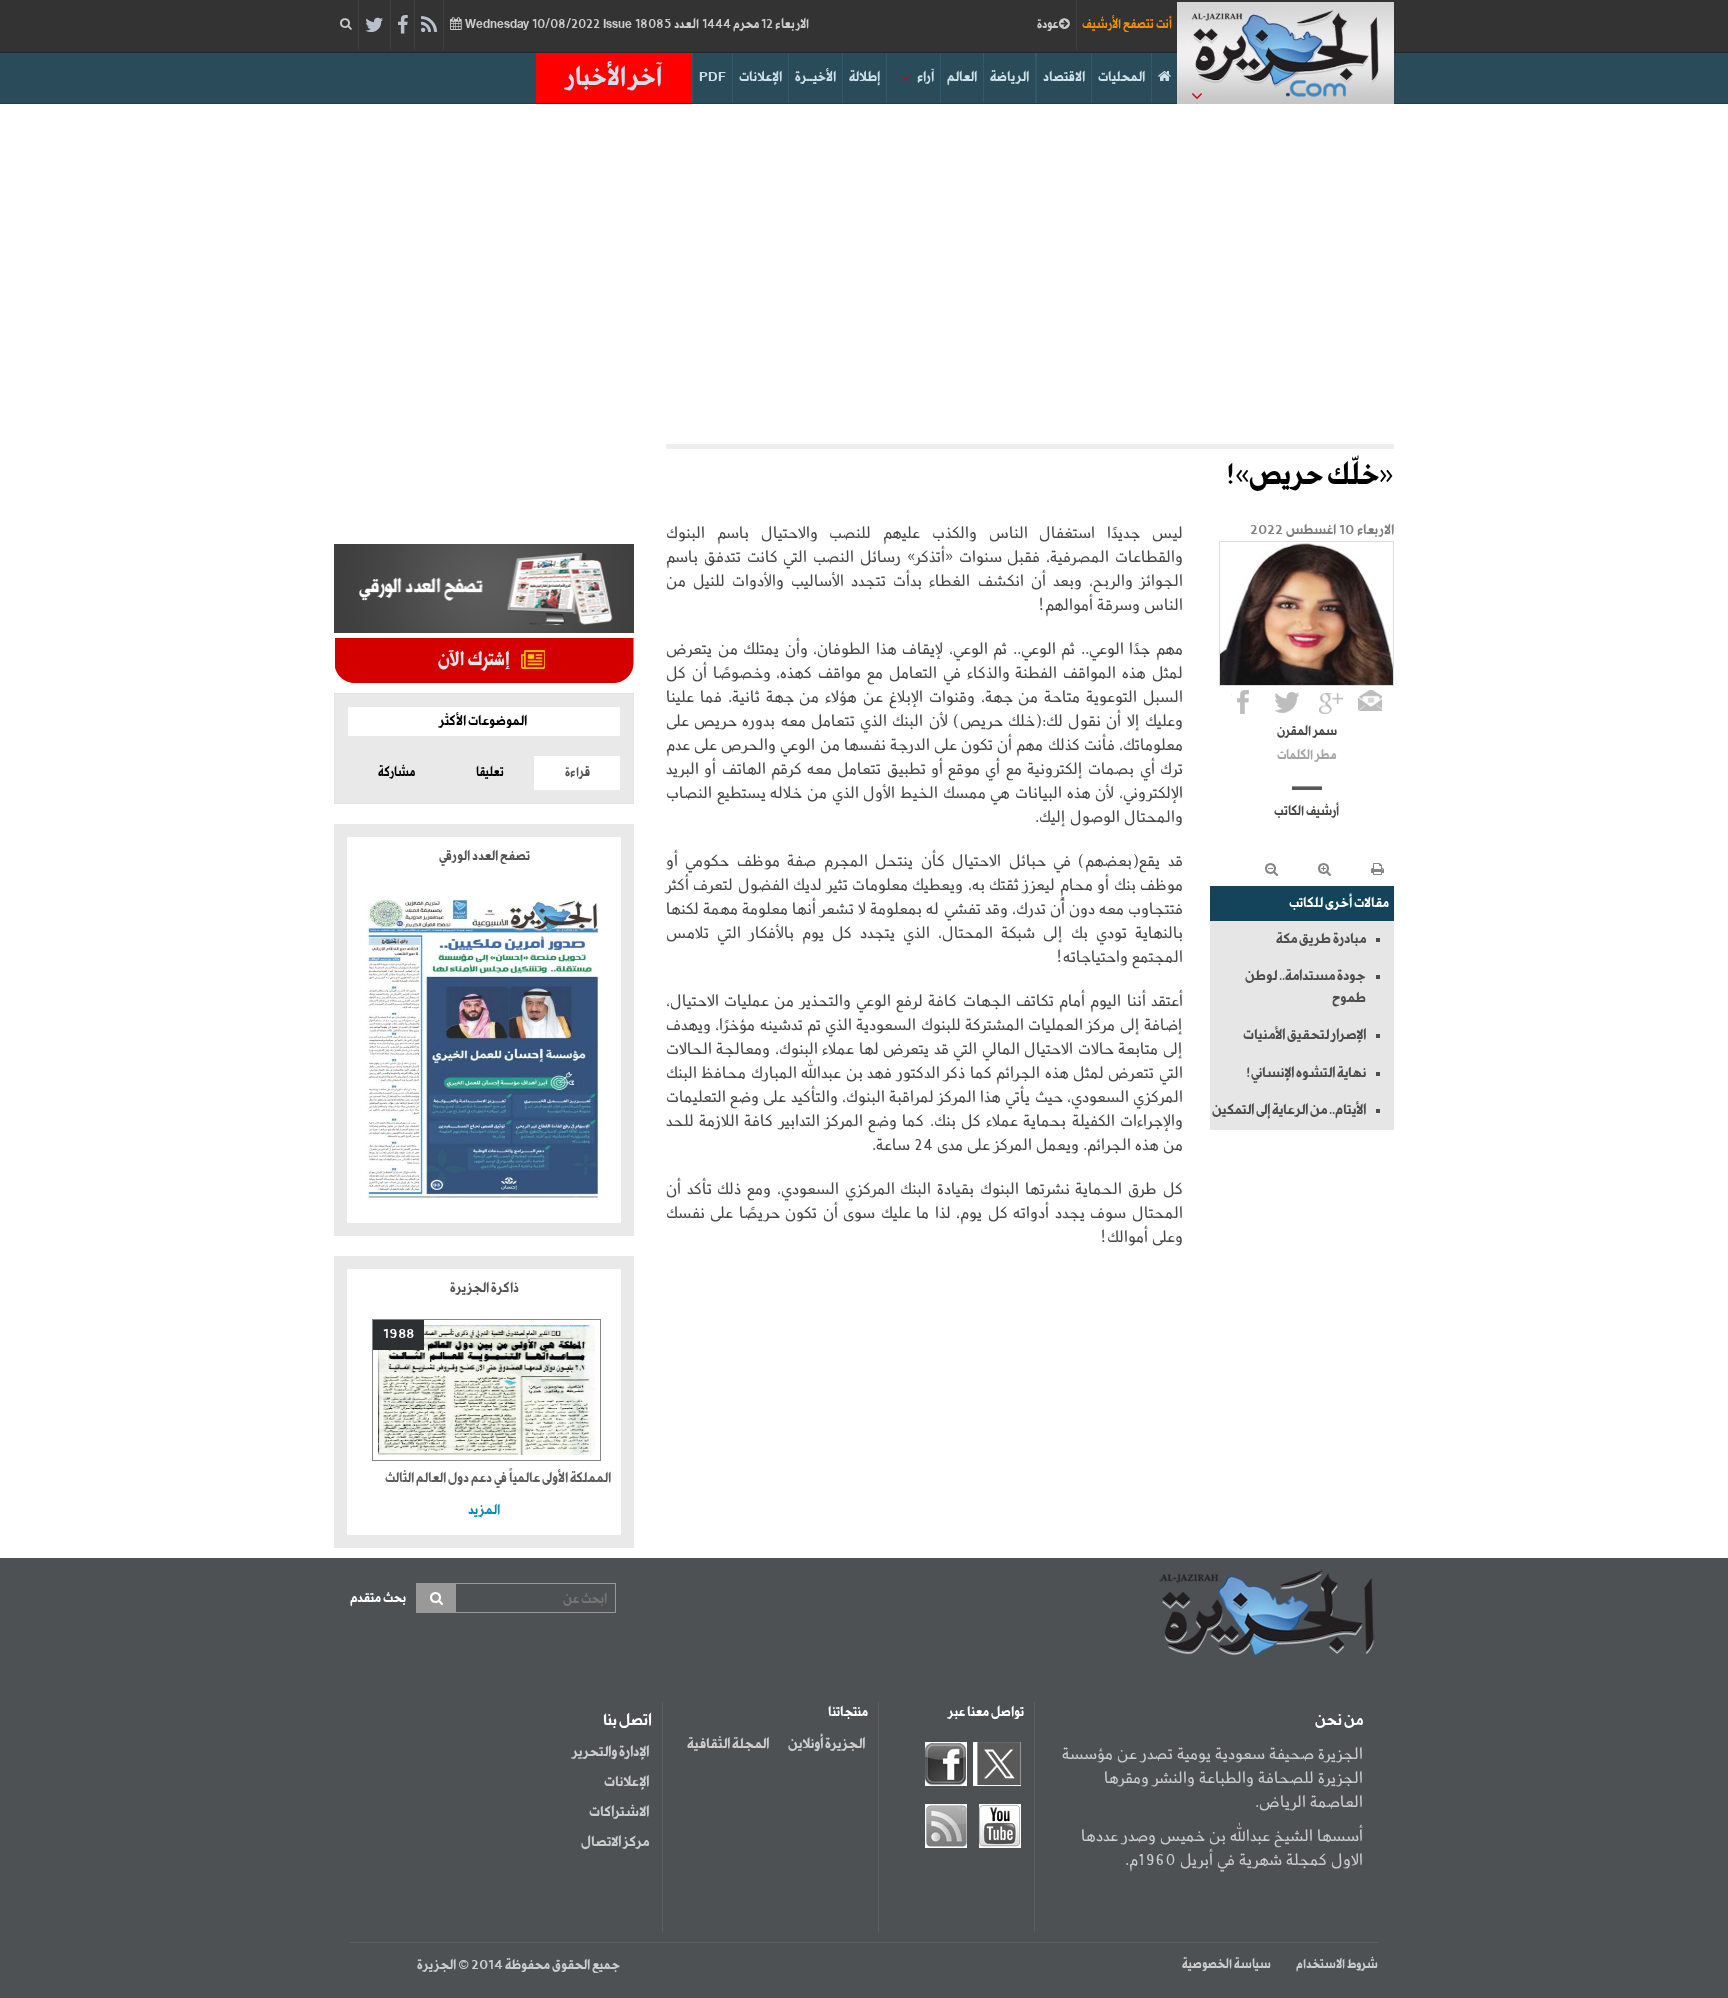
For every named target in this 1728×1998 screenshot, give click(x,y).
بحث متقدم (378, 1598)
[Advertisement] (864, 274)
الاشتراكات (619, 1812)
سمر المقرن (1307, 732)
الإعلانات (760, 77)
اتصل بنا (627, 1721)
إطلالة (864, 77)
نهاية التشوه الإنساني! (1306, 1073)
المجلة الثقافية (728, 1744)
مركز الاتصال (615, 1842)
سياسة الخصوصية (1226, 1965)
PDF (712, 77)
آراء (925, 77)
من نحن (1339, 1721)
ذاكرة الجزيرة (484, 1288)
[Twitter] (374, 26)
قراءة (577, 773)
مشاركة (396, 773)
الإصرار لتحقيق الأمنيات (1304, 1035)
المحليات (1121, 77)
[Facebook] (402, 26)
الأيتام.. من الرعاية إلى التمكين (1289, 1110)
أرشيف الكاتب (1306, 812)
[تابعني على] (1331, 702)
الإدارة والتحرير (610, 1752)
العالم (962, 77)
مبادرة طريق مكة (1321, 939)
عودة (1048, 25)
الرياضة (1009, 77)
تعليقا (490, 773)
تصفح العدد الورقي (484, 856)
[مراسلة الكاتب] (1370, 702)
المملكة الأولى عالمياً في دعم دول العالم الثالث (498, 1478)
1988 (398, 1334)
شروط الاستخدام (1337, 1965)
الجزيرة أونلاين (826, 1744)
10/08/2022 (635, 25)
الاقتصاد (1064, 77)
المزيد (484, 1510)
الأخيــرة (815, 77)
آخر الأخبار (614, 78)
